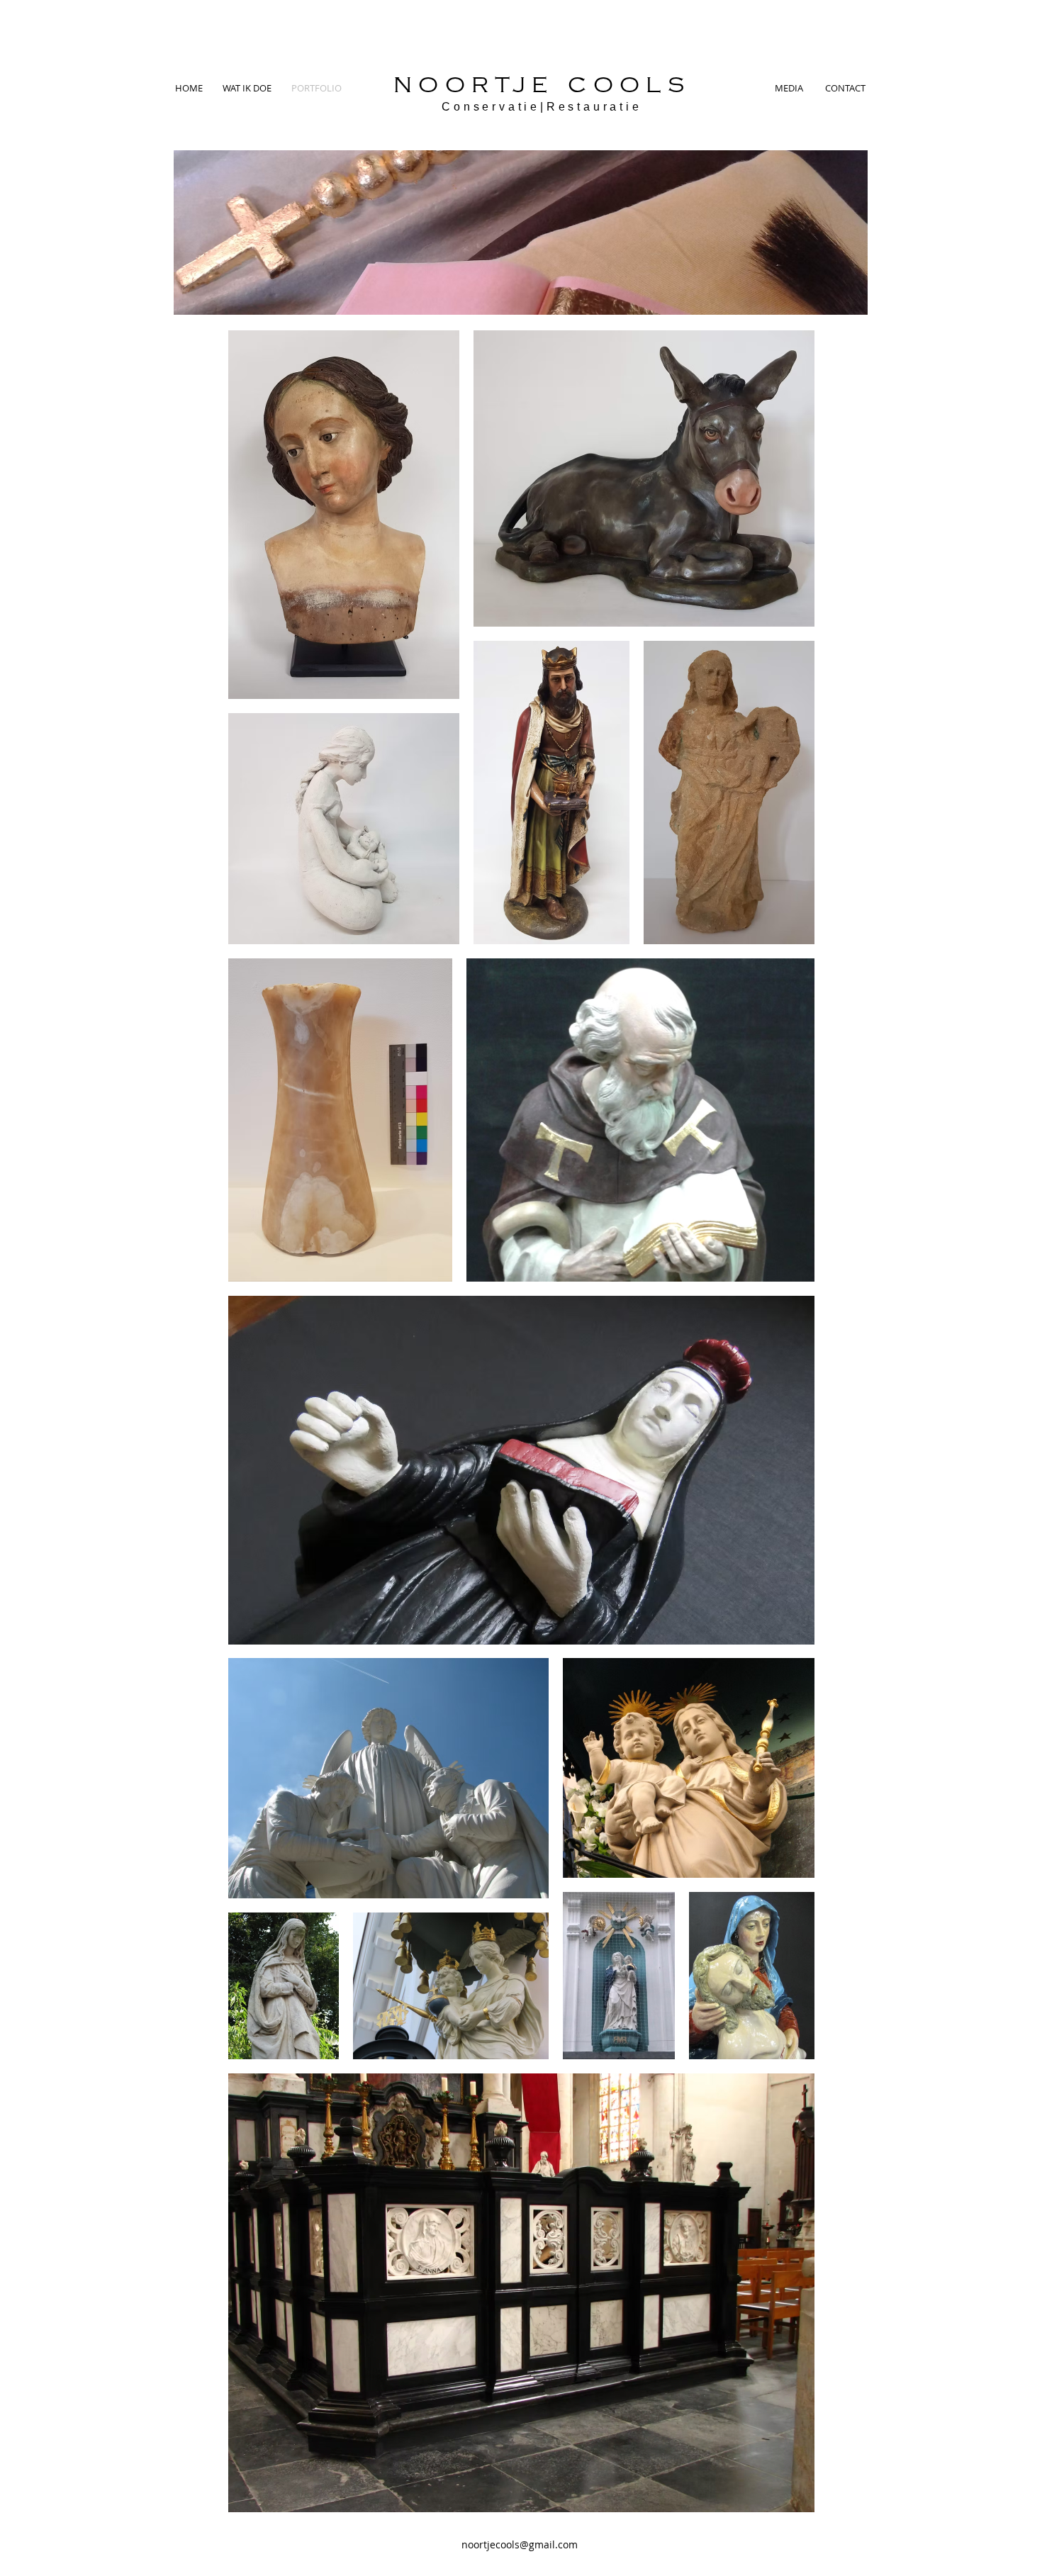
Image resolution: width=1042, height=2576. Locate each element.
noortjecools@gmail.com (520, 2544)
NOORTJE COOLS (542, 86)
